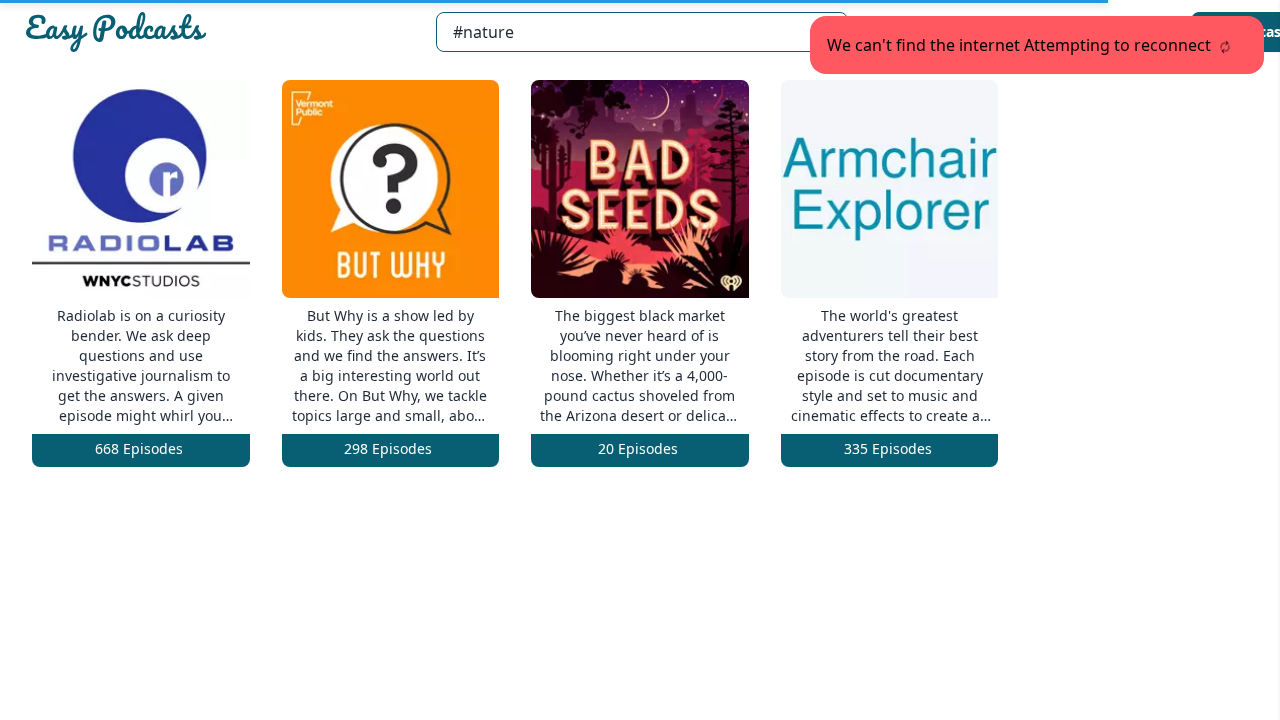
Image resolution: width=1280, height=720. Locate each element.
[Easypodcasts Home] (222, 32)
